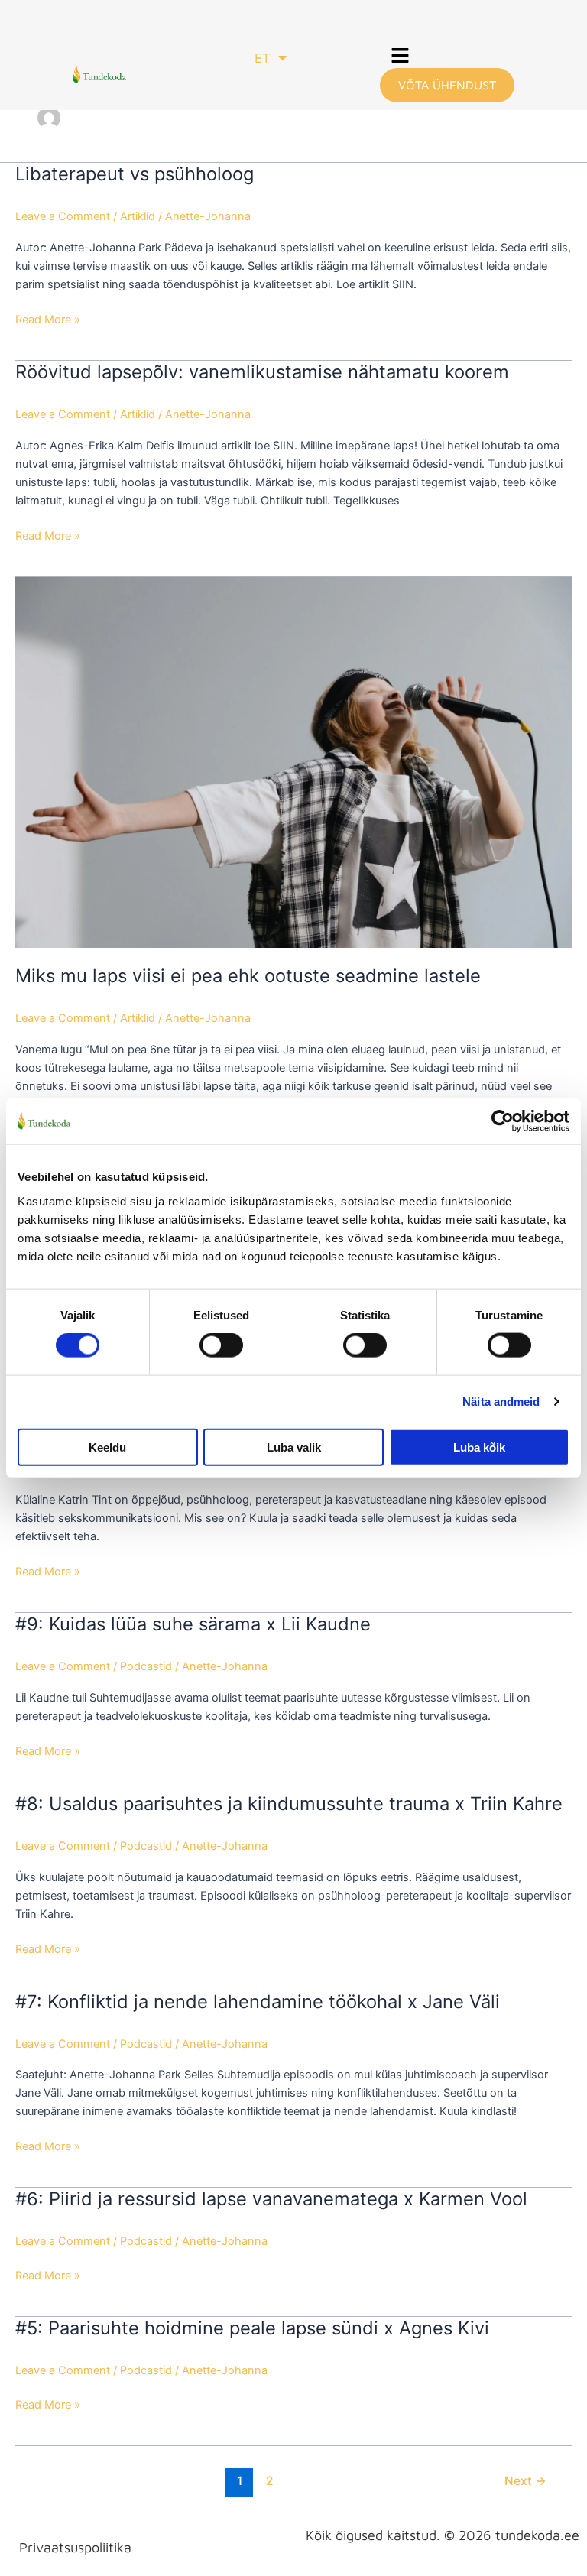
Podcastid (146, 1666)
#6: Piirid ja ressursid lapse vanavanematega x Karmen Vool (271, 2199)
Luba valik (294, 1447)
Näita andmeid (501, 1402)
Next (525, 2481)
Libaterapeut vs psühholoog (135, 174)
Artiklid (138, 216)
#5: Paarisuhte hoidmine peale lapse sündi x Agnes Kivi (252, 2328)
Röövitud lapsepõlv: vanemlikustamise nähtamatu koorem (262, 372)
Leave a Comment (63, 216)
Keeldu (107, 1447)
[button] (401, 57)
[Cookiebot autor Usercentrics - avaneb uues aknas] (503, 1121)
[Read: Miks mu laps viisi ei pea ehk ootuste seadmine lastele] (293, 761)
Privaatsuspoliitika (75, 2547)
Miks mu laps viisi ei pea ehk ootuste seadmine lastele (248, 976)
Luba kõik (479, 1447)
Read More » (48, 318)
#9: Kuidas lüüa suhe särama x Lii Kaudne (193, 1624)
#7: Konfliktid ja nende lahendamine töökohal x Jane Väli (258, 2002)
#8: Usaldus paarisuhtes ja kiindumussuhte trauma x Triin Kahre (289, 1804)
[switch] (221, 1345)
